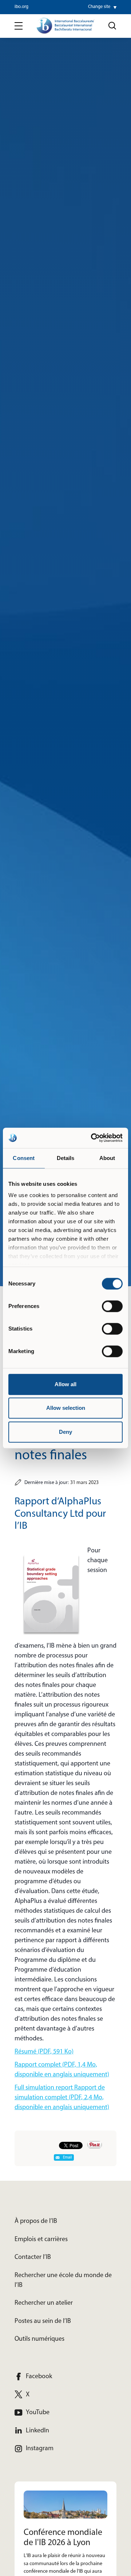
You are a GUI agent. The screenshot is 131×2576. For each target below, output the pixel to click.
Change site (99, 7)
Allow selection (66, 1408)
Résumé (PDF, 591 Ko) (44, 2052)
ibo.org (21, 7)
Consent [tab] (24, 1158)
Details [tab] (66, 1158)
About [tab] (107, 1158)
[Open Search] (112, 26)
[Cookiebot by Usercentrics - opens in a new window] (92, 1138)
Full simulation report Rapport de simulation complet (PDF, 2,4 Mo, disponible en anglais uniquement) (62, 2098)
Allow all (65, 1384)
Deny (65, 1432)
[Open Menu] (19, 26)
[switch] (112, 1306)
